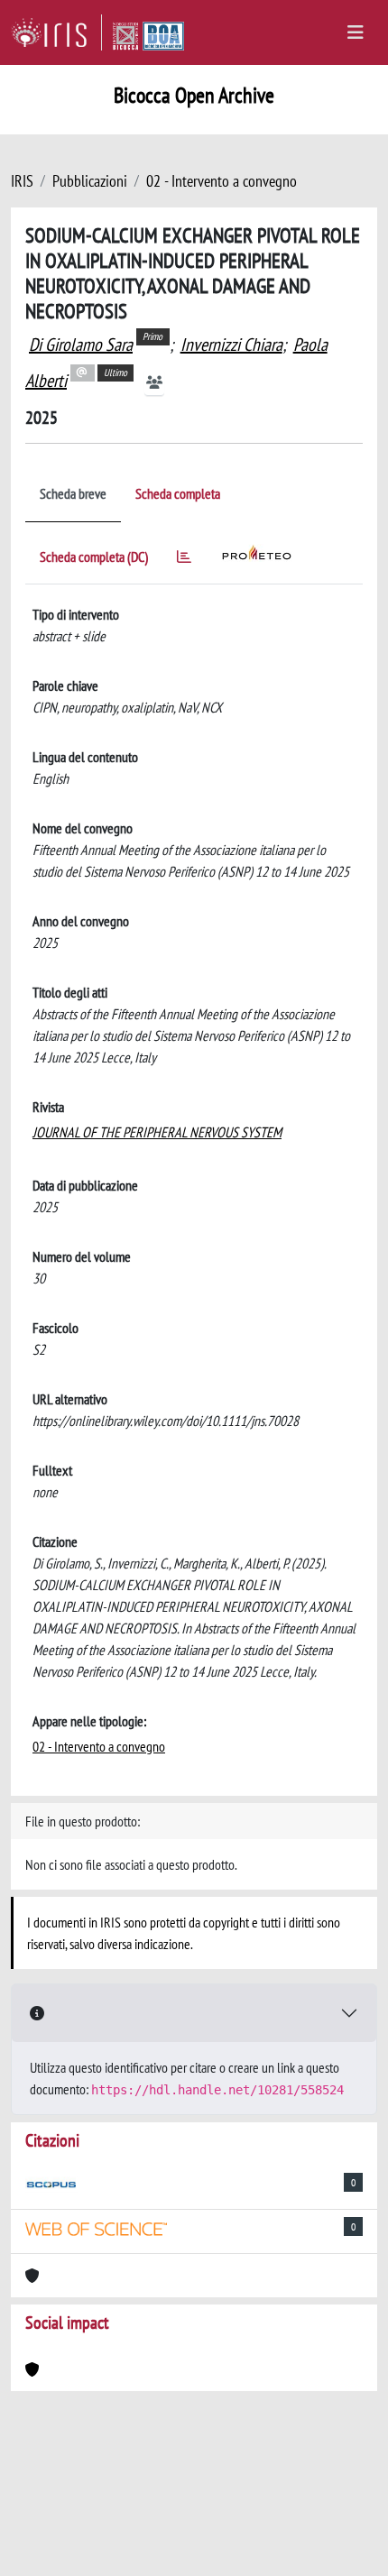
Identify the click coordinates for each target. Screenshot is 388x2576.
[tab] (184, 560)
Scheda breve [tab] (73, 493)
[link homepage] (56, 32)
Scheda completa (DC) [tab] (94, 557)
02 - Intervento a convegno (222, 181)
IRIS (22, 181)
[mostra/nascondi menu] (356, 32)
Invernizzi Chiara (231, 345)
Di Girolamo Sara (81, 345)
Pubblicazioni (90, 181)
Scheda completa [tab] (178, 493)
